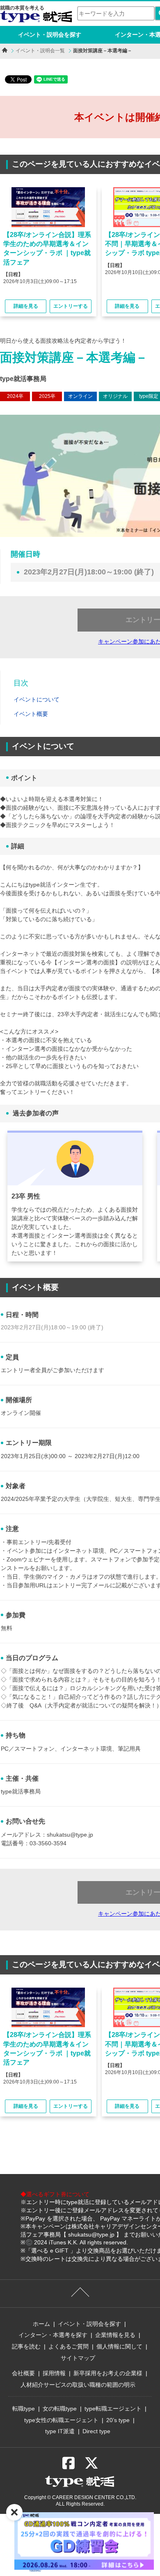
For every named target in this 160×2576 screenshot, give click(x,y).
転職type (24, 2409)
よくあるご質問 (69, 2346)
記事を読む (26, 2346)
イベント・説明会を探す (50, 35)
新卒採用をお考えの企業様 (108, 2373)
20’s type (118, 2420)
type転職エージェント (113, 2409)
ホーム (41, 2324)
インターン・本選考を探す (53, 2335)
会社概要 (23, 2373)
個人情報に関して (119, 2346)
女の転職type (60, 2409)
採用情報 (54, 2373)
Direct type (96, 2431)
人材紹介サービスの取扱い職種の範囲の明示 (78, 2385)
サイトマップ (78, 2358)
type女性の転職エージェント (61, 2420)
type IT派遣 (60, 2431)
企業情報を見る (115, 2335)
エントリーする (71, 306)
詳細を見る (26, 306)
